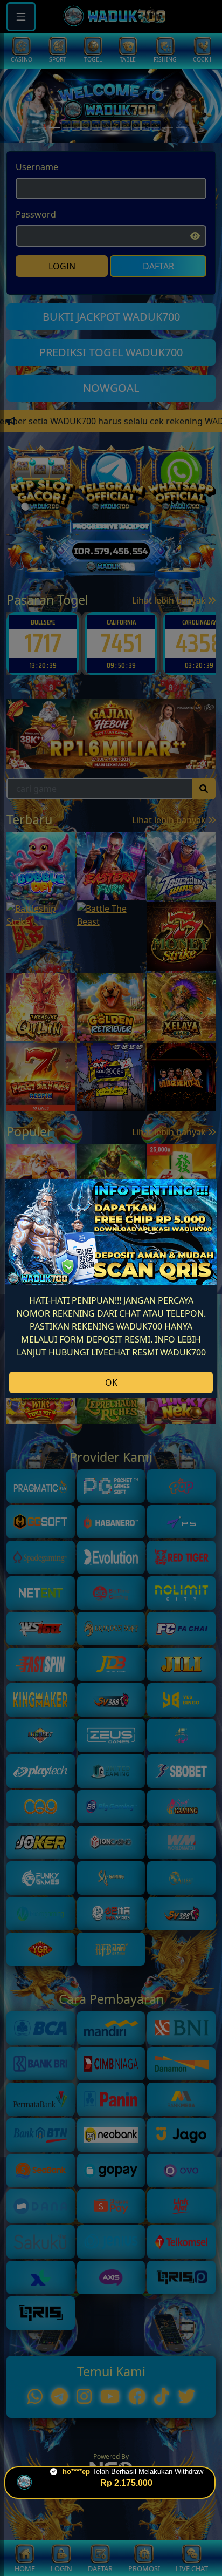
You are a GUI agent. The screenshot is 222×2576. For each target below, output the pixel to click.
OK (111, 1382)
